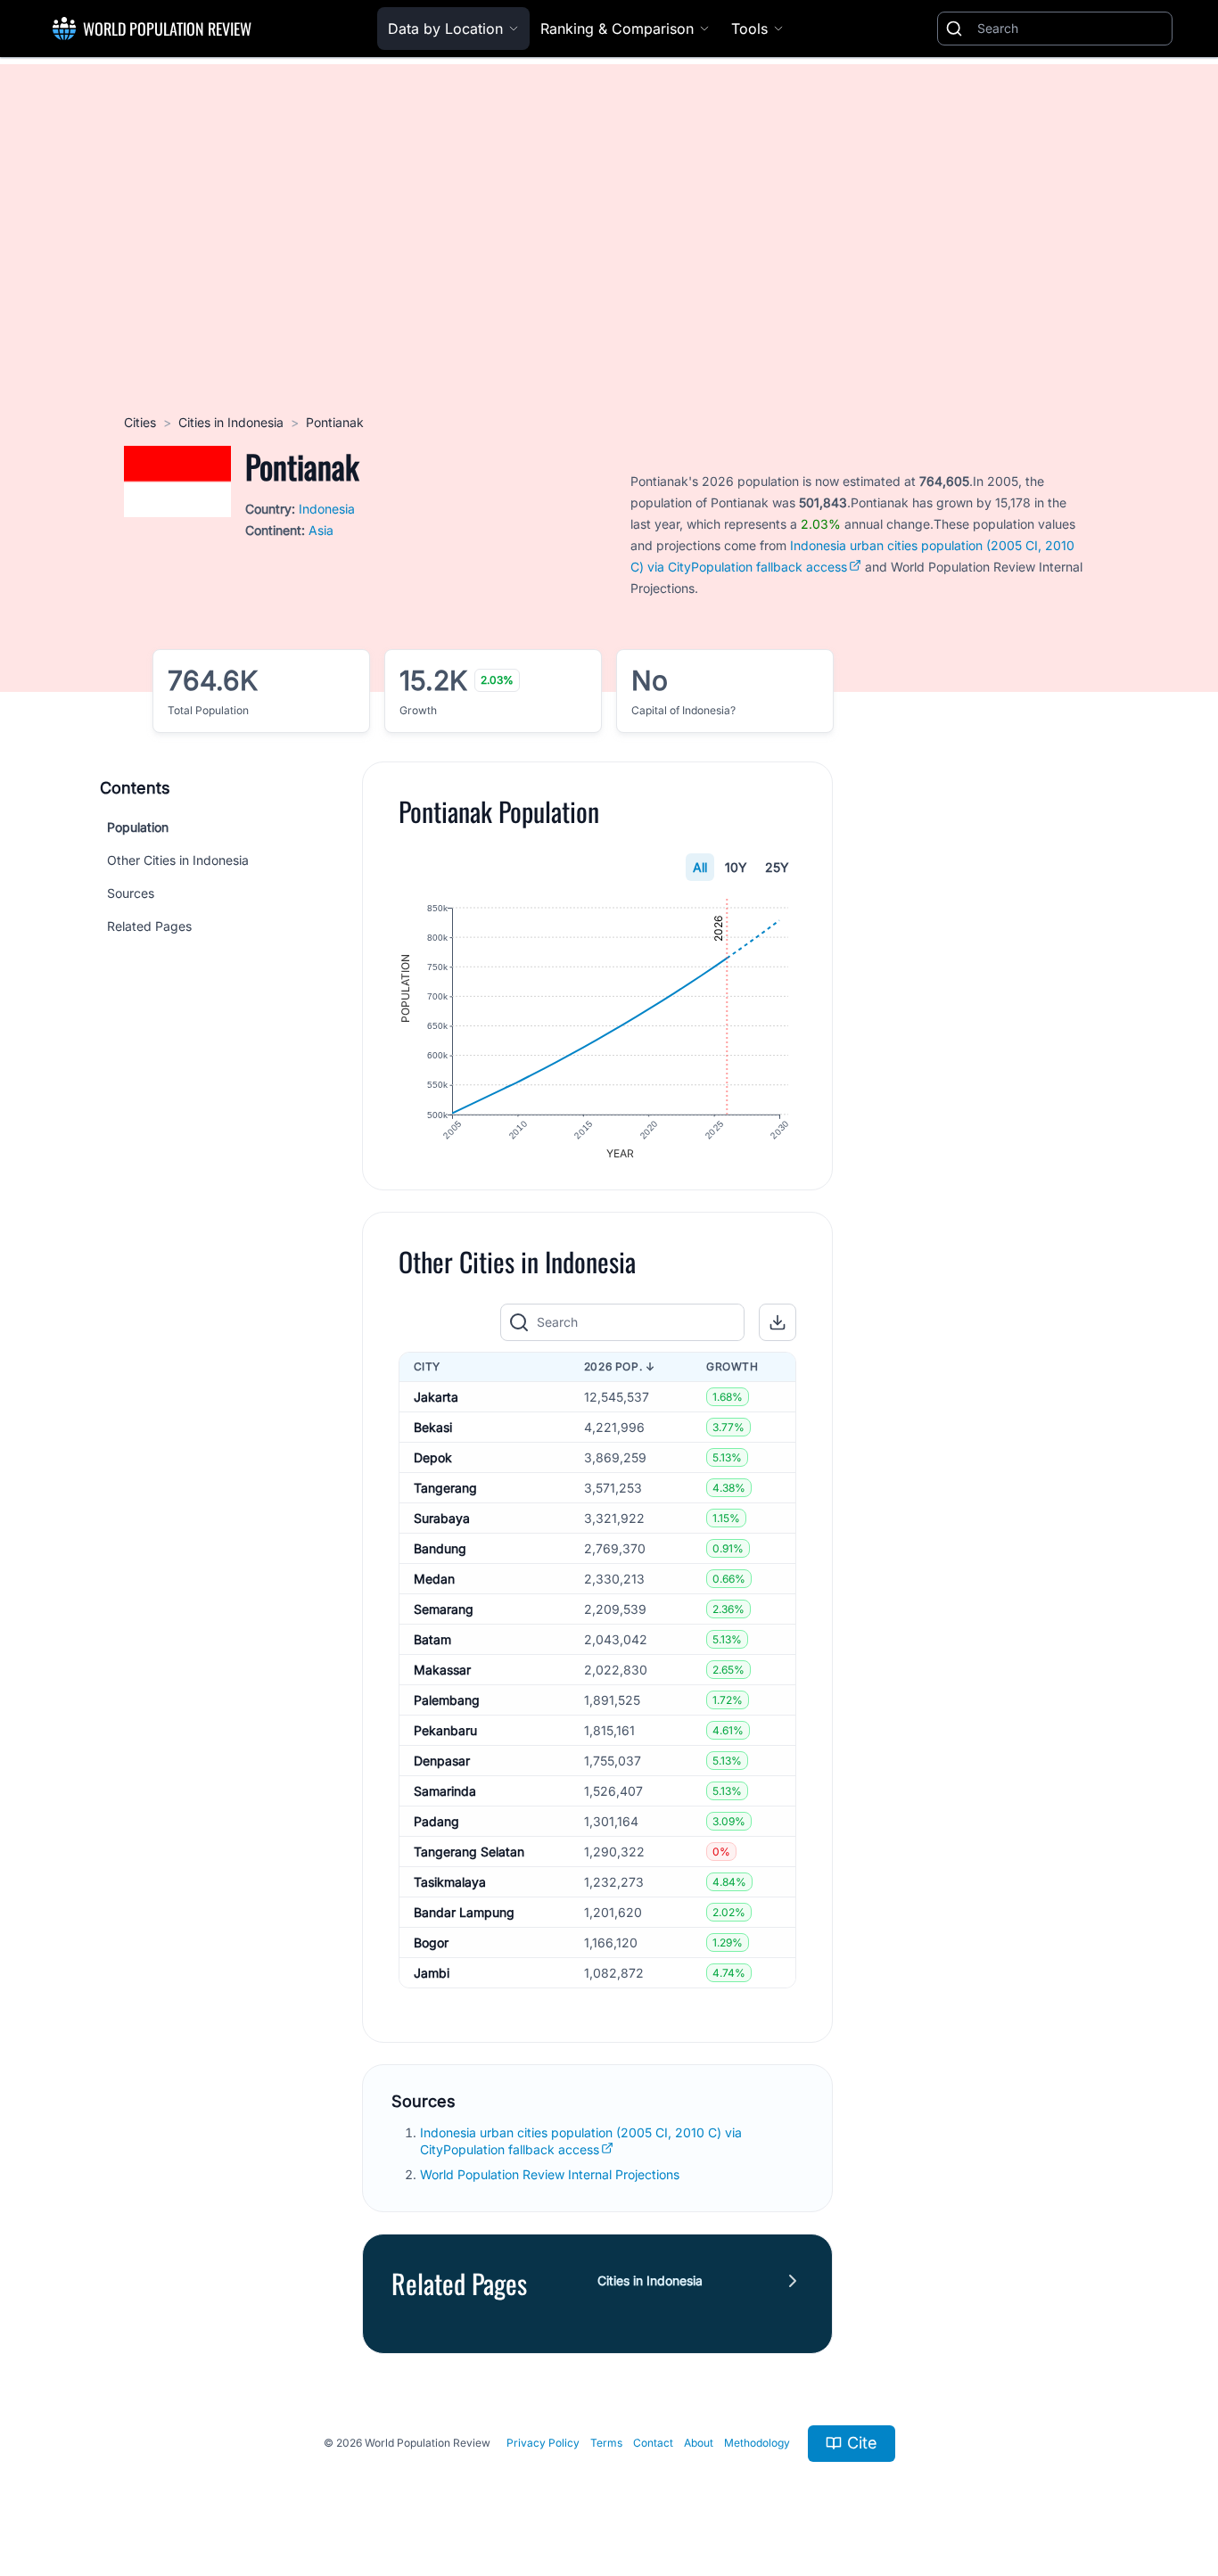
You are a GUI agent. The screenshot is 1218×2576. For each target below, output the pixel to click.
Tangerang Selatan (469, 1852)
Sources (131, 893)
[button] (778, 1322)
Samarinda (445, 1791)
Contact (653, 2443)
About (699, 2443)
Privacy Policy (543, 2443)
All (700, 867)
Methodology (757, 2443)
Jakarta (436, 1397)
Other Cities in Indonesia (178, 860)
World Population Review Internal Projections (550, 2174)
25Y (777, 867)
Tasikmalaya (450, 1882)
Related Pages (149, 926)
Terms (606, 2443)
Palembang (447, 1700)
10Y (736, 867)
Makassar (442, 1670)
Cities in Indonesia (231, 422)
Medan (434, 1579)
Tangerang (445, 1488)
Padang (436, 1821)
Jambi (432, 1973)
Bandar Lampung (464, 1912)
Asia (321, 530)
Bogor (431, 1942)
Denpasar (442, 1761)
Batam (432, 1639)
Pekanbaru (445, 1730)
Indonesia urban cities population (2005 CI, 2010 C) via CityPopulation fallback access (581, 2141)
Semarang (444, 1609)
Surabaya (442, 1518)
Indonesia (327, 509)
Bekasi (433, 1427)
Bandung (440, 1548)
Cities (140, 422)
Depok (433, 1457)
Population (138, 827)
